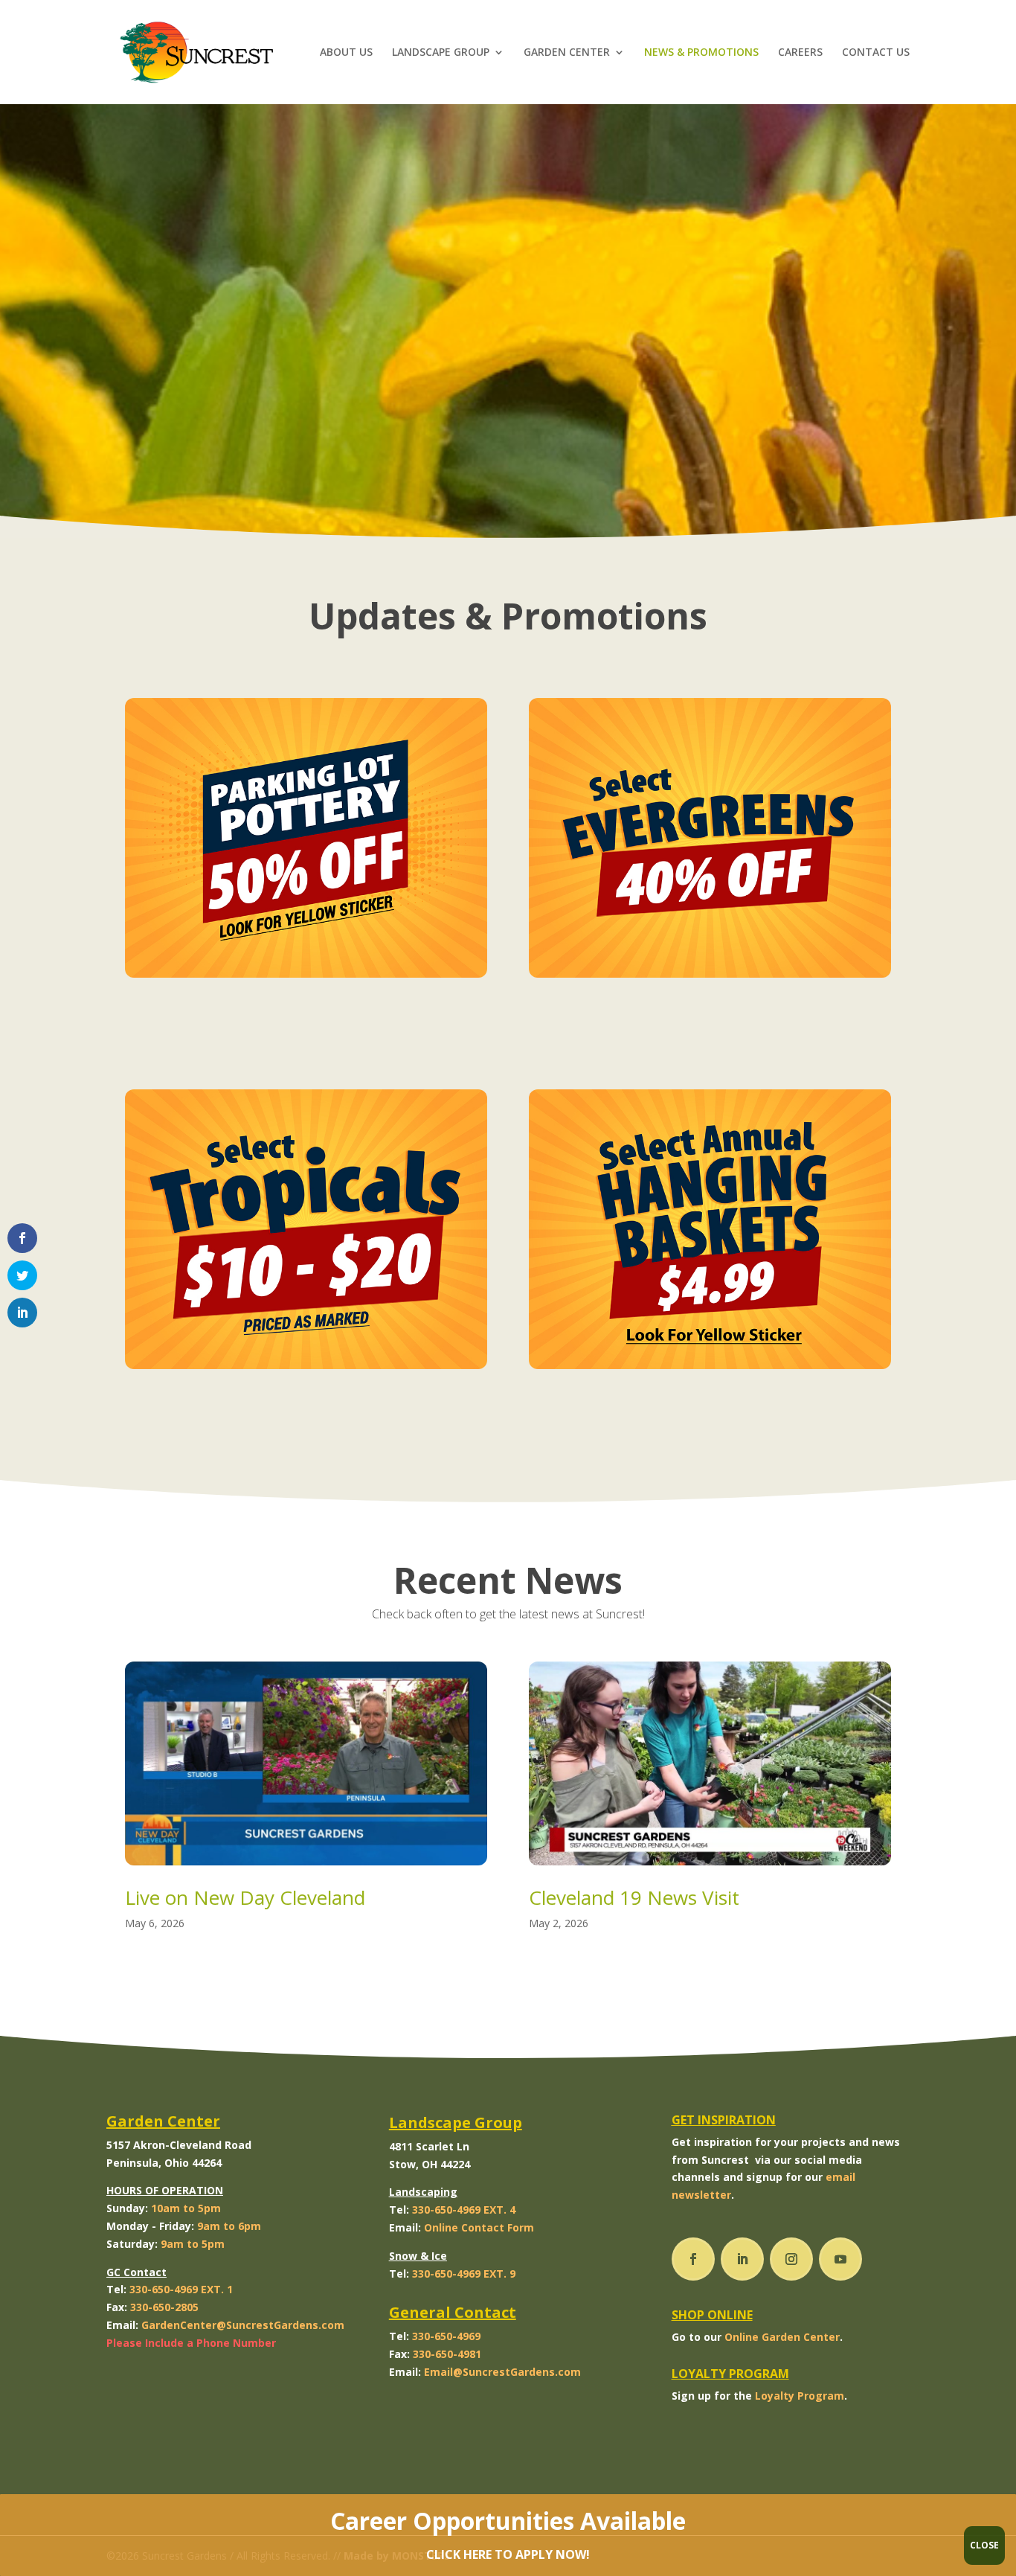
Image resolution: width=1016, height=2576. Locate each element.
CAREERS (800, 53)
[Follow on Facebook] (693, 2259)
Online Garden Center (782, 2337)
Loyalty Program (800, 2396)
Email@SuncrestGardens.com (502, 2372)
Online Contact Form (479, 2227)
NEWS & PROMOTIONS (701, 53)
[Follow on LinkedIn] (742, 2259)
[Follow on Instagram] (791, 2259)
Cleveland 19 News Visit (634, 1897)
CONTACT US (876, 53)
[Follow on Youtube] (840, 2259)
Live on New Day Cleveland (245, 1897)
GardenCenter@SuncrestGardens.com (243, 2325)
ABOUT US (346, 53)
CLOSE (984, 2545)
